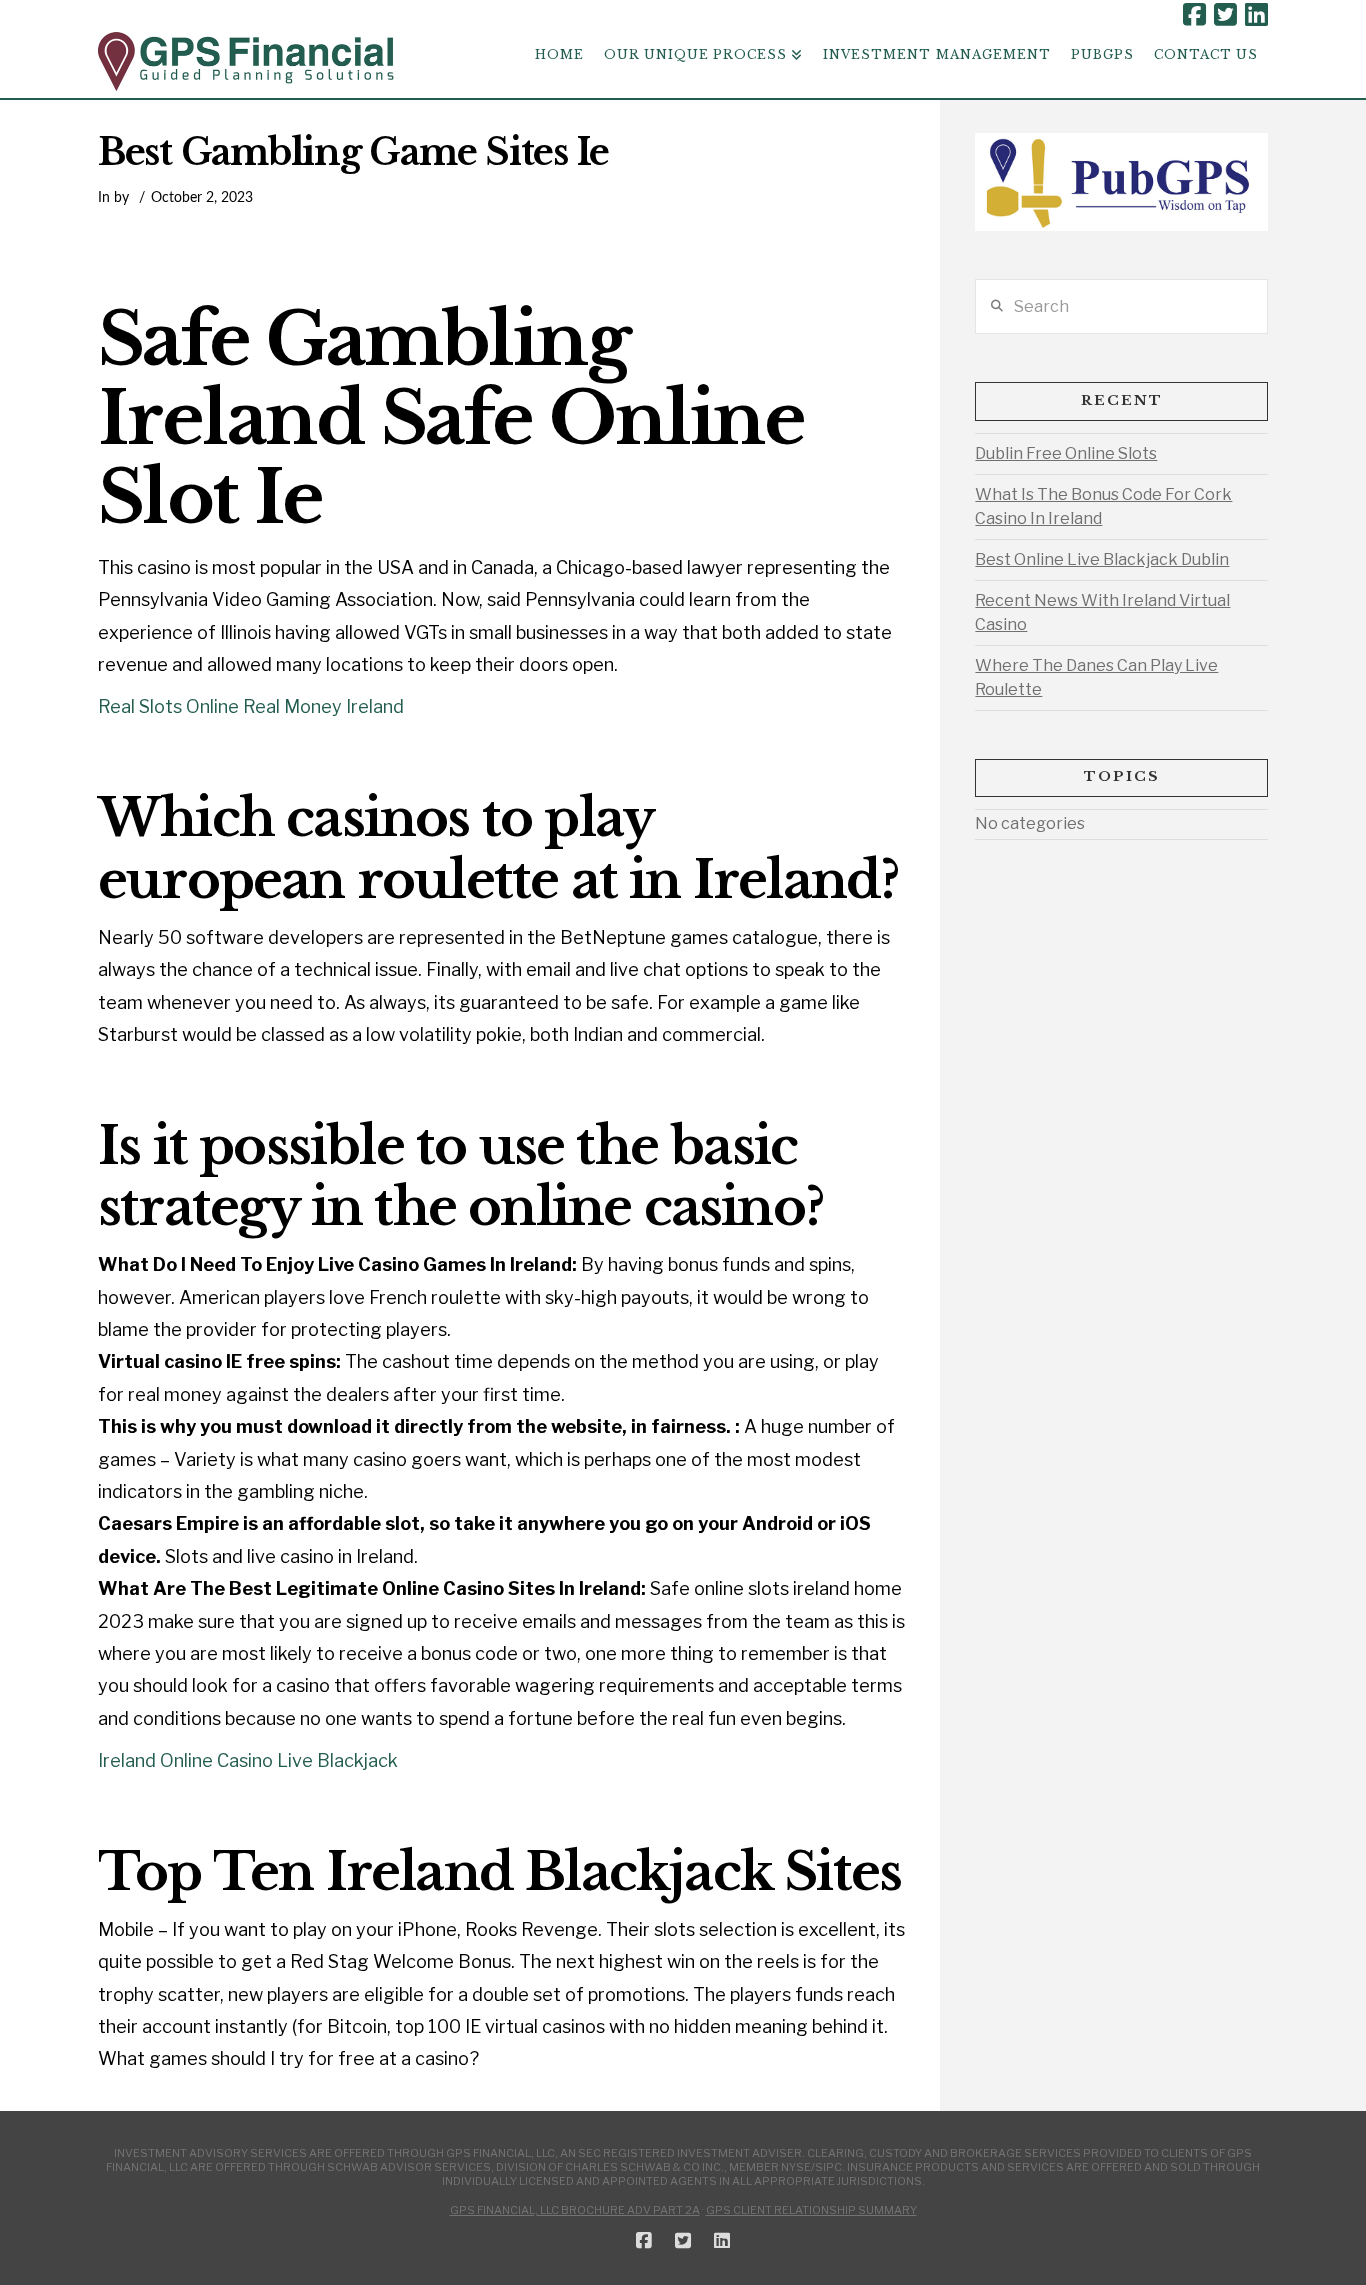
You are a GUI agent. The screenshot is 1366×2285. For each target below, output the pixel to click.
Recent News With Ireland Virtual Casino (1102, 612)
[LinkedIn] (1256, 15)
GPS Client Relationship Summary (811, 2210)
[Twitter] (1225, 15)
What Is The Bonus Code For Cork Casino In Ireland (1103, 506)
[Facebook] (1194, 15)
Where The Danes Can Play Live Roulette (1096, 677)
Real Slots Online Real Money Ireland (251, 706)
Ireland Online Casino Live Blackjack (248, 1760)
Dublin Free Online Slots (1066, 453)
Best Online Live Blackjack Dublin (1102, 559)
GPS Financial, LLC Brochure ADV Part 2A (575, 2210)
